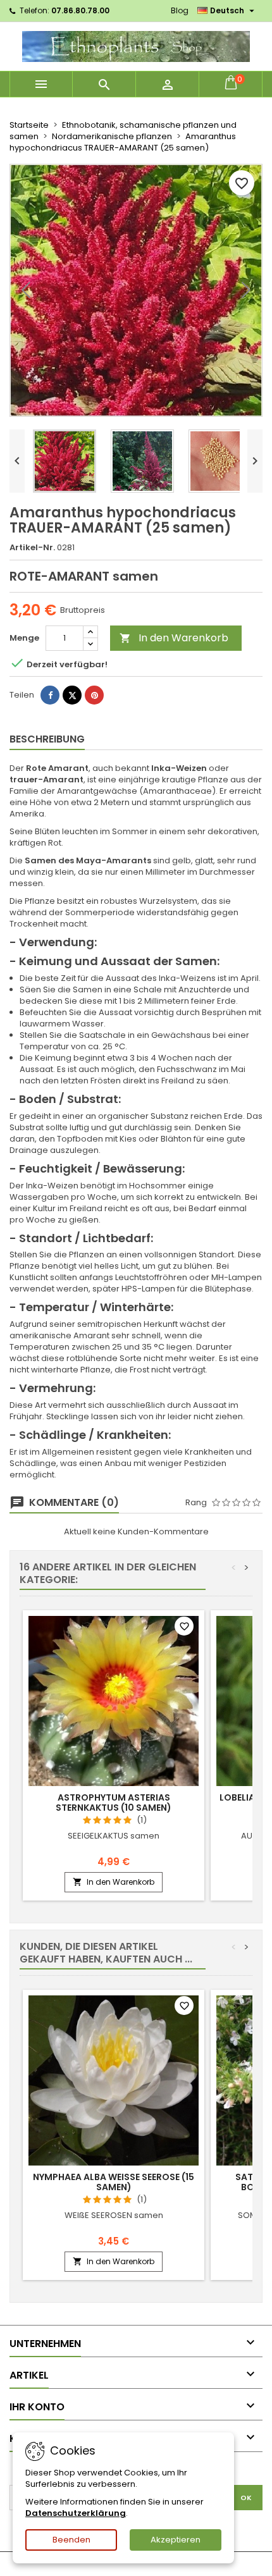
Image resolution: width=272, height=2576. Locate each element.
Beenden (71, 2540)
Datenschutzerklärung (76, 2513)
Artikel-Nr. (32, 548)
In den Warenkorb (174, 638)
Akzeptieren (176, 2540)
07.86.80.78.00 (80, 10)
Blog (180, 10)
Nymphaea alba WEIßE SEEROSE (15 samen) (114, 2182)
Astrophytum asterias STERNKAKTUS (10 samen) (114, 1803)
